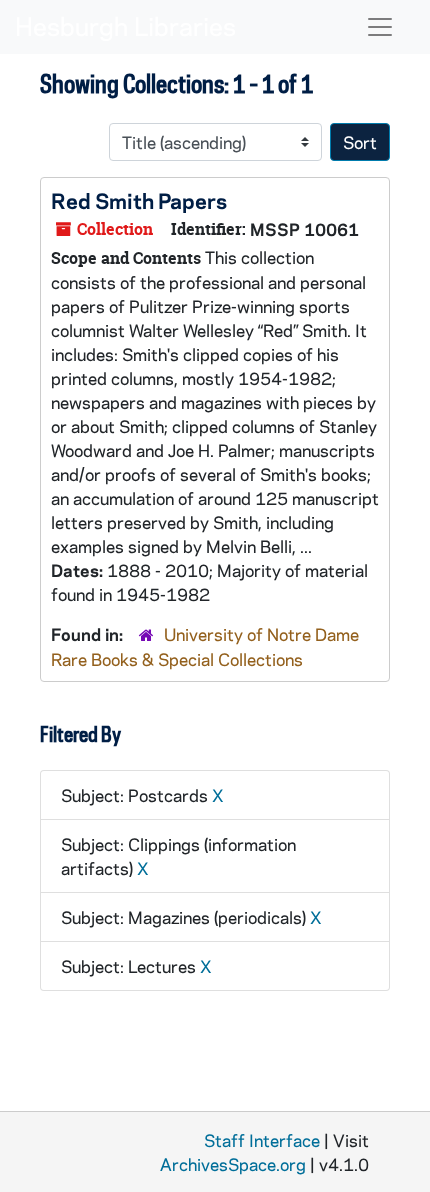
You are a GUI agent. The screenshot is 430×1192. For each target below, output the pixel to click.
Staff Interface (262, 1140)
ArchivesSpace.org (233, 1164)
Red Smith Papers (139, 200)
